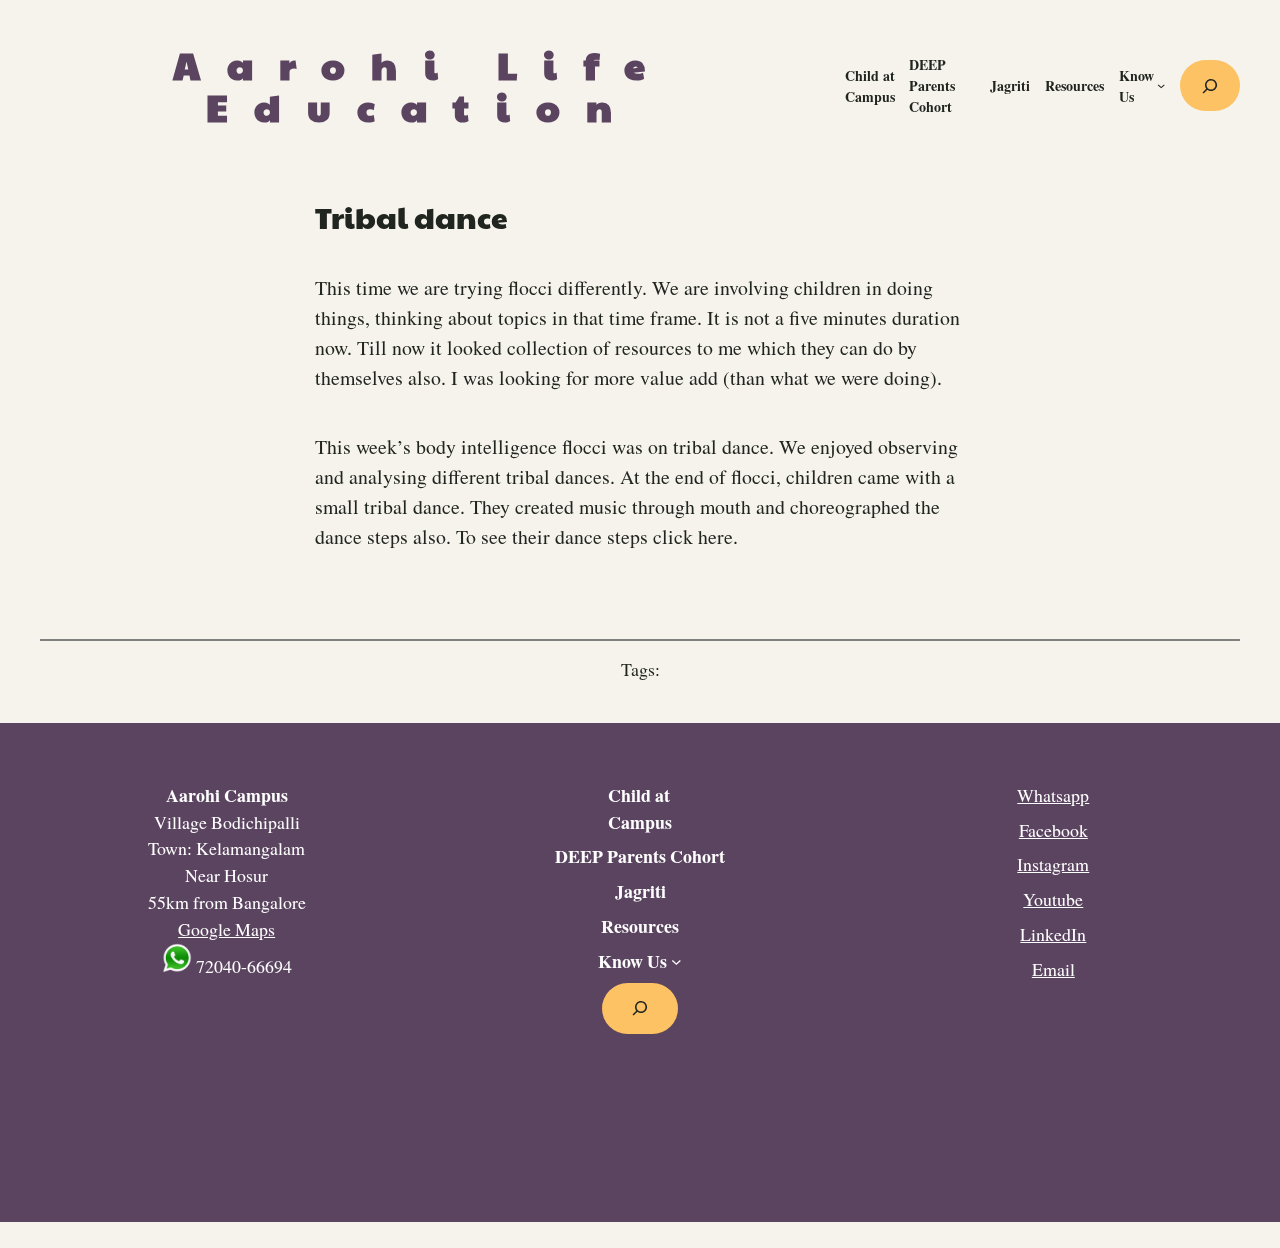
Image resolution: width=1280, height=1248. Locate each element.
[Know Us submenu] (1161, 85)
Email (1053, 969)
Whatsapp (1053, 795)
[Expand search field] (1210, 86)
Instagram (1053, 864)
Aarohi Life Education (422, 85)
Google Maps (226, 929)
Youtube (1053, 899)
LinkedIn (1053, 934)
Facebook (1053, 830)
